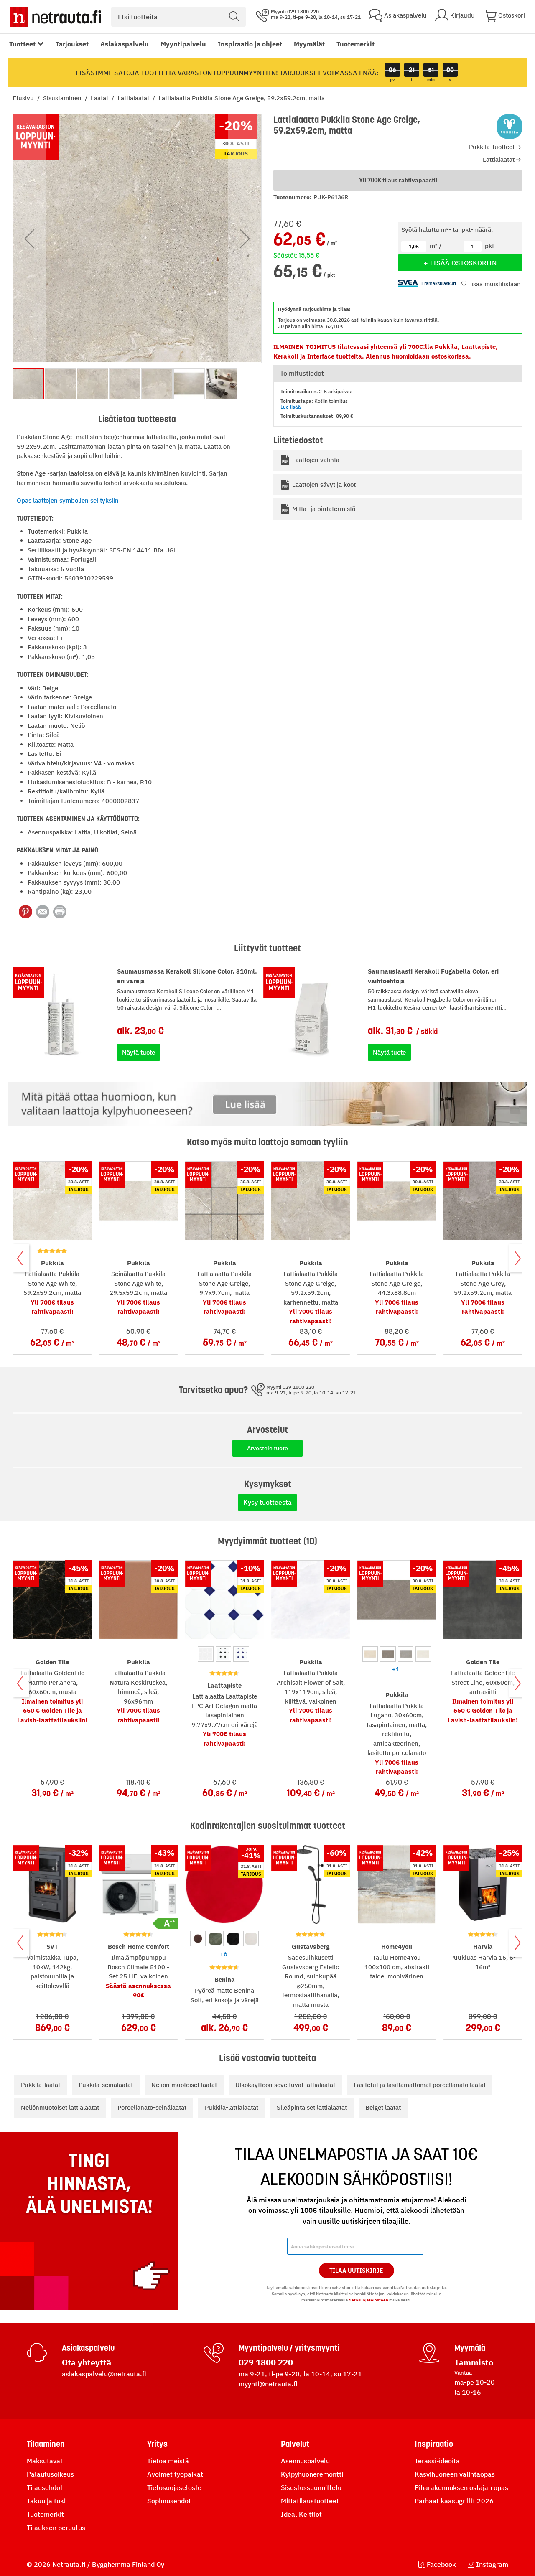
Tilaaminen (46, 2444)
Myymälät (309, 44)
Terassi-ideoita (437, 2461)
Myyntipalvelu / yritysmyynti (289, 2348)
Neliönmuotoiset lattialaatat (60, 2107)
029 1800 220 (266, 2362)
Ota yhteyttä (87, 2362)
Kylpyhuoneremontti (312, 2474)
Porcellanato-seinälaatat (152, 2107)
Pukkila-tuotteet (492, 147)
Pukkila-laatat (41, 2085)
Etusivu (24, 98)
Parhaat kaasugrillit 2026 (454, 2501)
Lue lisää (291, 407)
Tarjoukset (72, 44)
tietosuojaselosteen (368, 2300)
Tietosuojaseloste (174, 2487)
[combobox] (178, 17)
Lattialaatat (134, 98)
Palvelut (295, 2444)
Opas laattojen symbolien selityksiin (68, 500)
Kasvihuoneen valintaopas (455, 2474)
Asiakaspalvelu (125, 44)
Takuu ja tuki (46, 2501)
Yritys (157, 2444)
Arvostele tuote (267, 1448)
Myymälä (470, 2348)
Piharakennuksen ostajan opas (461, 2487)
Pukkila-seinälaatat (106, 2085)
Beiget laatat (383, 2107)
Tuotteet (22, 44)
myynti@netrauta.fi (268, 2384)
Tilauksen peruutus (56, 2528)
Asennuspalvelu (305, 2461)
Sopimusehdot (169, 2501)
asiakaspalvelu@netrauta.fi (104, 2374)
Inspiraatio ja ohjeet (250, 44)
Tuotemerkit (355, 44)
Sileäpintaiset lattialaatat (312, 2107)
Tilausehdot (45, 2487)
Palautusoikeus (50, 2474)
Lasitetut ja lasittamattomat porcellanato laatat (420, 2085)
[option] (205, 1654)
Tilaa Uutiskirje (356, 2271)
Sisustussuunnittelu (311, 2487)
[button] (29, 239)
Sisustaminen (63, 98)
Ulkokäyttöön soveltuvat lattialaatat (285, 2085)
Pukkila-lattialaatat (232, 2107)
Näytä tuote (139, 1052)
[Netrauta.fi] (56, 17)
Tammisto (474, 2362)
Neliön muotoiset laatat (184, 2085)
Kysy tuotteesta (267, 1502)
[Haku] (234, 17)
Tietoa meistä (168, 2461)
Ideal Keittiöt (301, 2514)
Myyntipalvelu (183, 44)
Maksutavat (45, 2461)
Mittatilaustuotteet (310, 2501)
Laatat (100, 98)
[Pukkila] (510, 127)
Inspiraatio (434, 2444)
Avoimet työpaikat (175, 2474)
